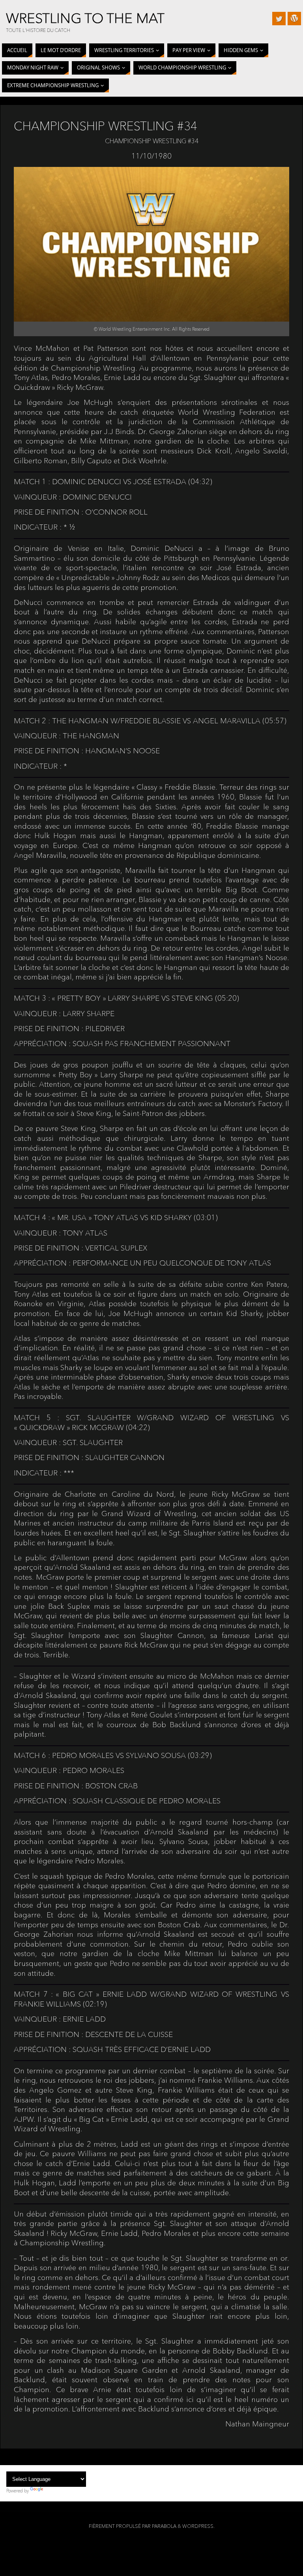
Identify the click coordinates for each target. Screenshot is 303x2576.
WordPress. (198, 2526)
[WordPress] (294, 19)
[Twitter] (279, 19)
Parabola (164, 2526)
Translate (54, 2491)
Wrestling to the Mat (85, 18)
